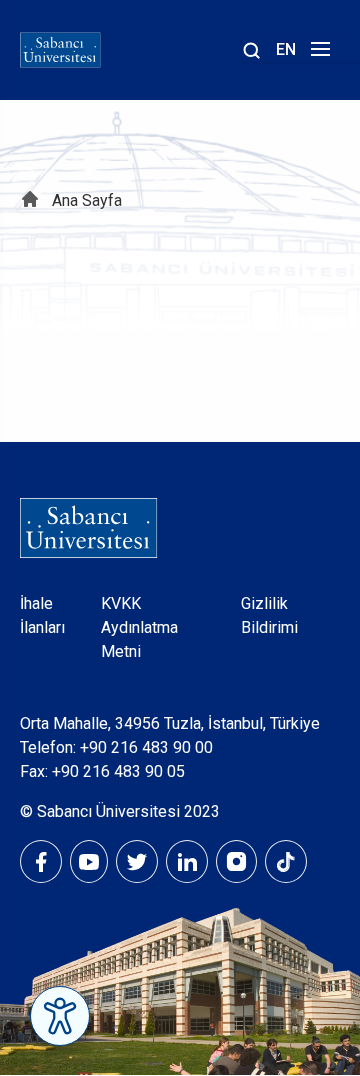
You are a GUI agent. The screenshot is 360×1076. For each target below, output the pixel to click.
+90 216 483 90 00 (146, 747)
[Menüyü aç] (317, 54)
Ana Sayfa (87, 200)
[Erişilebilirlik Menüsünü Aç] (60, 1016)
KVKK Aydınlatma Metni (139, 627)
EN (286, 49)
